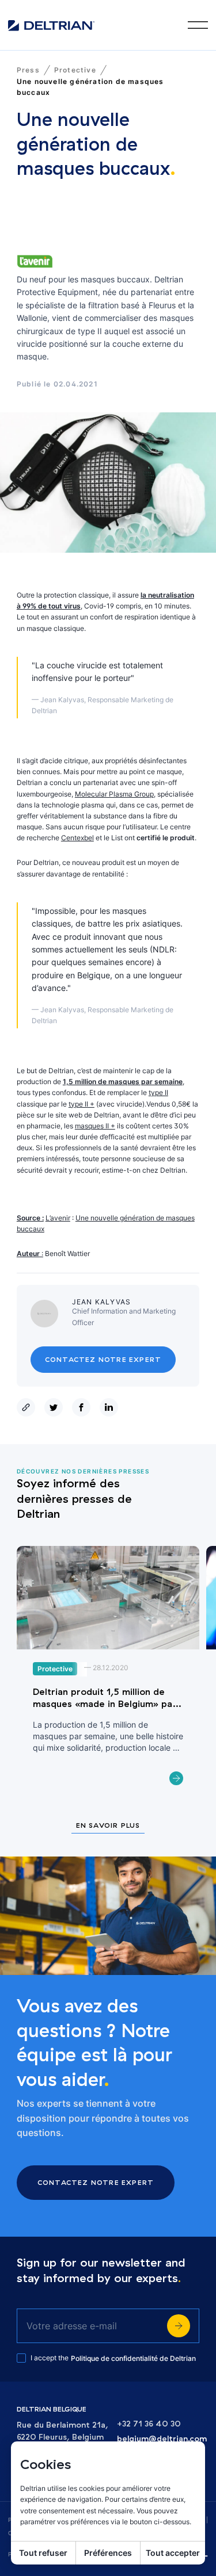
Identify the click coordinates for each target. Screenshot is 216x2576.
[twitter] (56, 1407)
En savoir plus (108, 1826)
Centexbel (77, 838)
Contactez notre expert (103, 1359)
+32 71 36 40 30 (149, 2424)
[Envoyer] (179, 2326)
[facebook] (84, 1407)
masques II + (95, 1126)
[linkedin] (111, 1407)
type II (158, 1092)
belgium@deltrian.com (162, 2439)
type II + (82, 1104)
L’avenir (58, 1218)
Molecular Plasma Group (114, 794)
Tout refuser (43, 2553)
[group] (108, 1672)
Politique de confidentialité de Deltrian (133, 2358)
